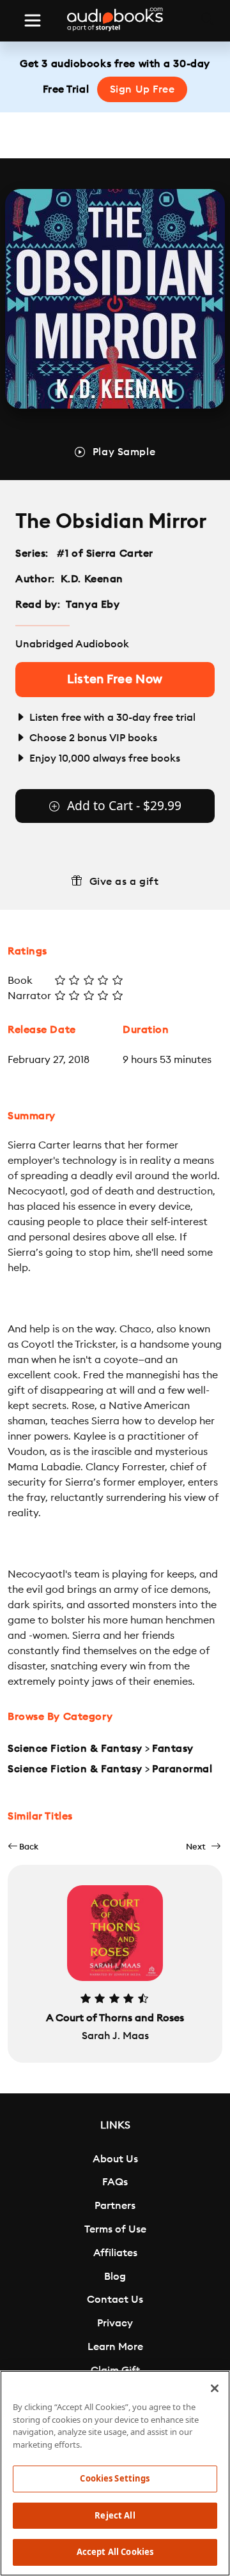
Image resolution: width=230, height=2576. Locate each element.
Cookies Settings (115, 2478)
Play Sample (124, 452)
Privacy (115, 2323)
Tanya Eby (93, 605)
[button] (23, 1847)
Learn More (115, 2347)
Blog (115, 2277)
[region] (115, 2473)
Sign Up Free (142, 89)
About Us (115, 2159)
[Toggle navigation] (33, 20)
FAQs (115, 2182)
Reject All (115, 2515)
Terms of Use (115, 2229)
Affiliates (115, 2253)
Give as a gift (124, 882)
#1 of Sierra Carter (105, 554)
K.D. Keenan (92, 579)
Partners (115, 2206)
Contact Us (115, 2300)
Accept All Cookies (115, 2552)
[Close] (215, 2388)
